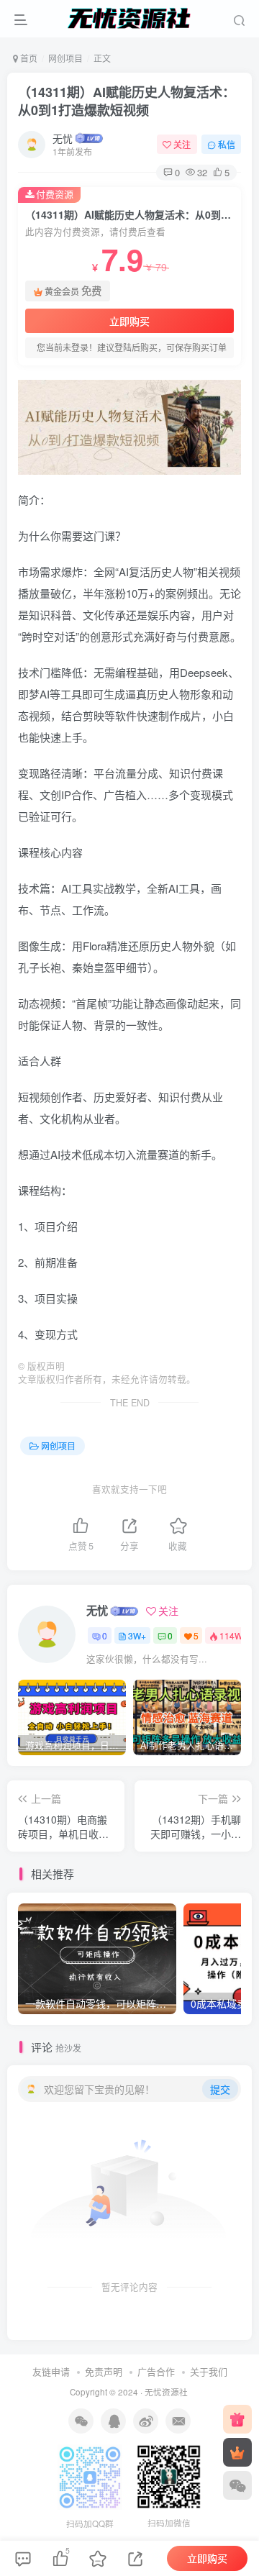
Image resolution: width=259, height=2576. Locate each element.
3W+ (137, 1635)
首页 (28, 58)
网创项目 (65, 58)
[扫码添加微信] (237, 2485)
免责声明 (104, 2371)
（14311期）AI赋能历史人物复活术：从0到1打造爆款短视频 (127, 101)
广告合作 (156, 2371)
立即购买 (129, 321)
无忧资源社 (166, 2392)
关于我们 (209, 2371)
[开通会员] (237, 2452)
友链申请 (51, 2371)
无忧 (63, 138)
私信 (227, 144)
